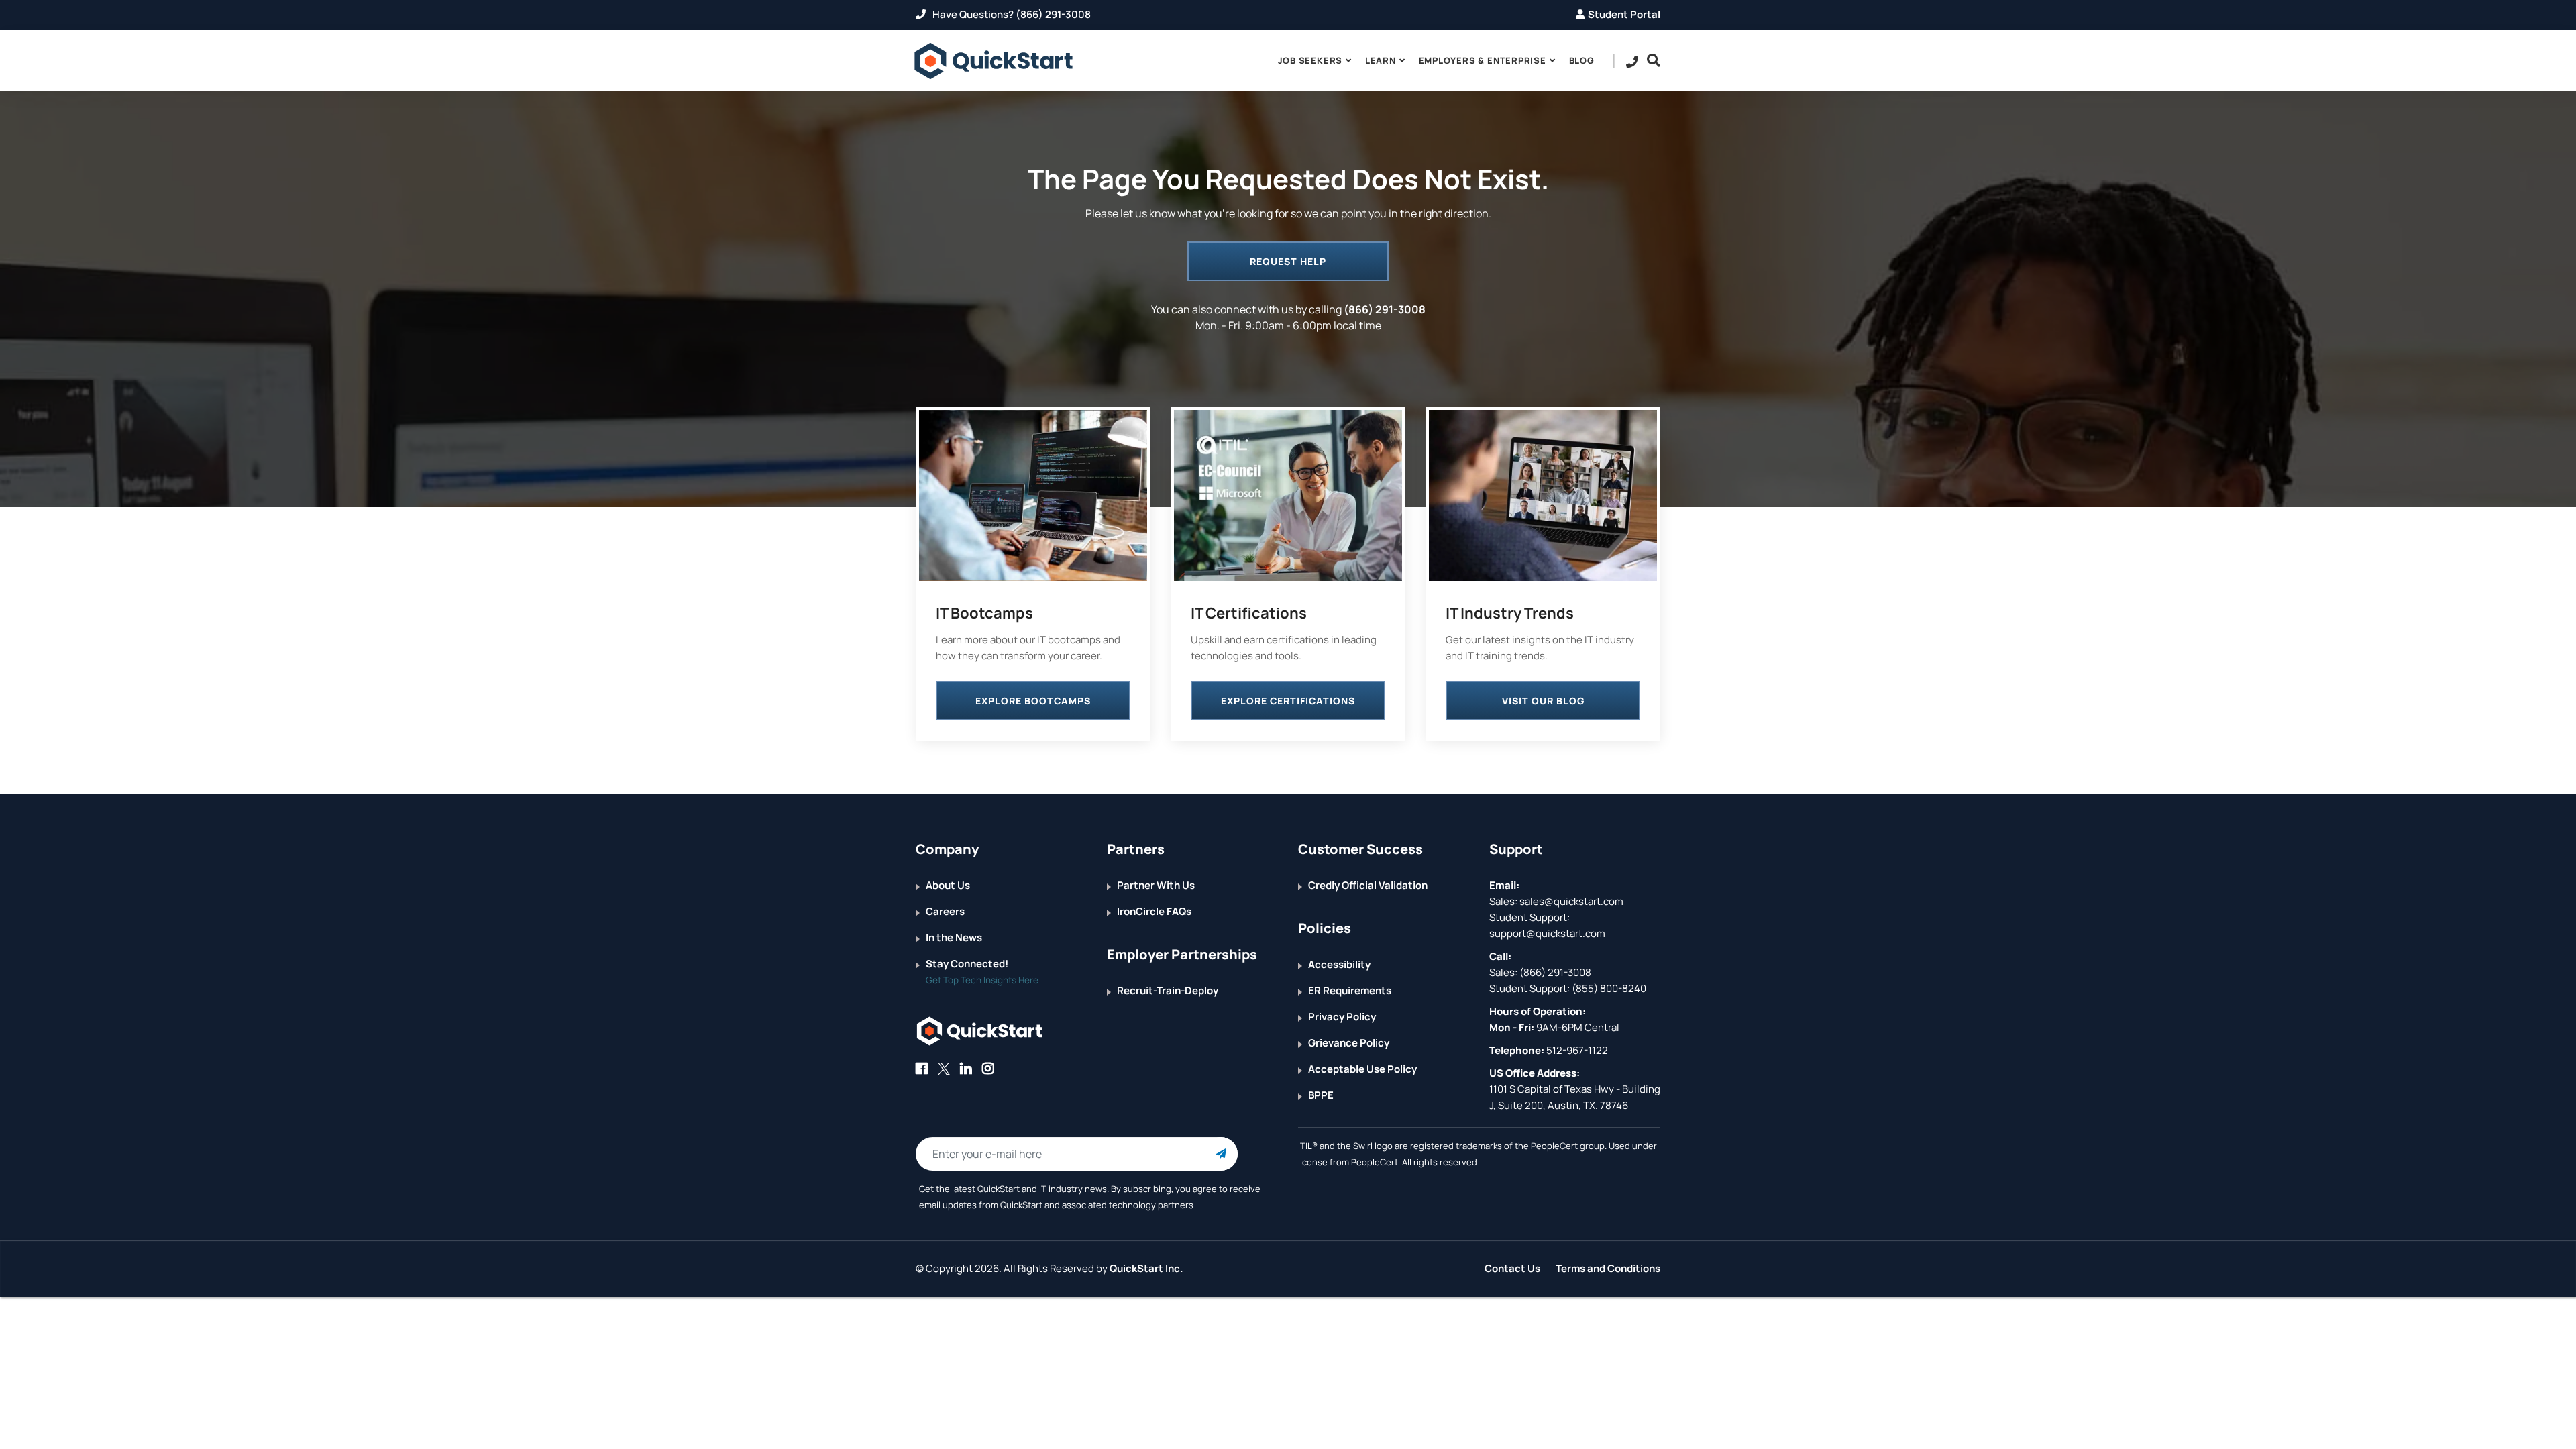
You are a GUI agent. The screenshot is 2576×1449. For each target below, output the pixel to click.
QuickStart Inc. (1146, 1268)
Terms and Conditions (1608, 1268)
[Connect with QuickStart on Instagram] (988, 1068)
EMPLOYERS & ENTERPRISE (1483, 60)
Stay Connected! (967, 964)
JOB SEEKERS (1310, 60)
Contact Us (1512, 1268)
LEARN (1381, 60)
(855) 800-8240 (1609, 988)
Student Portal (1624, 14)
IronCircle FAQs (1154, 911)
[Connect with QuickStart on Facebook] (922, 1068)
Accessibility (1339, 964)
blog (1582, 60)
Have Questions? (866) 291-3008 (1011, 14)
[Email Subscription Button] (1221, 1154)
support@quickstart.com (1547, 933)
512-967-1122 (1576, 1050)
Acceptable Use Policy (1362, 1069)
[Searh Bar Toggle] (1650, 60)
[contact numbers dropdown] (1632, 61)
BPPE (1321, 1095)
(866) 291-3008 (1385, 309)
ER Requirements (1350, 990)
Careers (945, 911)
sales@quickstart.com (1570, 901)
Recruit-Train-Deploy (1168, 990)
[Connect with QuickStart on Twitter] (944, 1068)
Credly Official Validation (1368, 885)
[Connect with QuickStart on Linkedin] (966, 1068)
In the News (954, 937)
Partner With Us (1156, 885)
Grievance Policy (1349, 1043)
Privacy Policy (1342, 1017)
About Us (948, 885)
